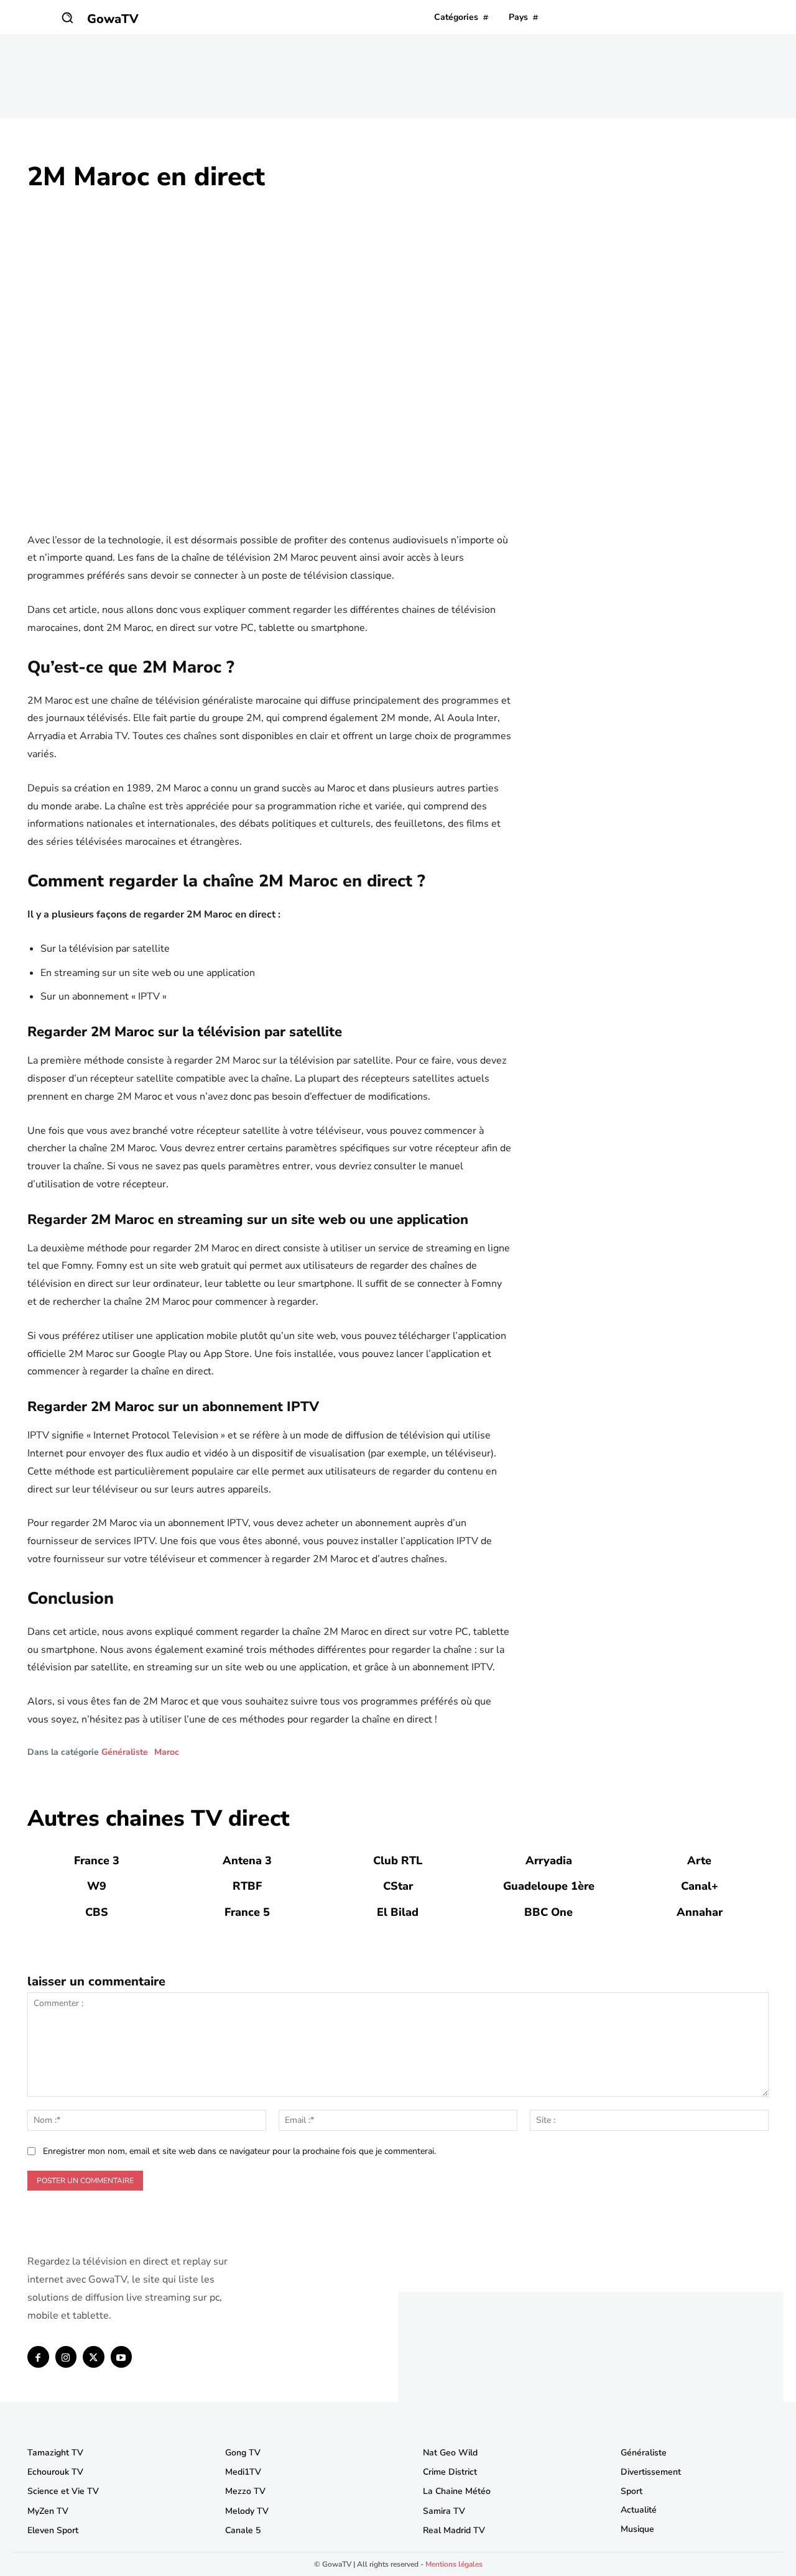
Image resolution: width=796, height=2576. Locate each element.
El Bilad (398, 1912)
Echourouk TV (55, 2472)
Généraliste (125, 1752)
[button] (67, 17)
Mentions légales (454, 2564)
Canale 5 (243, 2530)
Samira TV (444, 2511)
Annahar (700, 1912)
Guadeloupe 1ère (549, 1886)
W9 (97, 1886)
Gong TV (243, 2453)
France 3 (97, 1861)
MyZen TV (48, 2511)
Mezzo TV (245, 2491)
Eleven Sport (53, 2530)
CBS (97, 1912)
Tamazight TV (55, 2453)
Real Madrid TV (454, 2530)
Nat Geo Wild (450, 2453)
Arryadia (549, 1861)
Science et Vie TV (63, 2491)
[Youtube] (122, 2357)
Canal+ (700, 1886)
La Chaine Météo (457, 2491)
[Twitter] (94, 2357)
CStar (398, 1886)
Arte (699, 1861)
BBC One (548, 1912)
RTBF (247, 1886)
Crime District (450, 2472)
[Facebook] (38, 2357)
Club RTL (398, 1861)
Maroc (167, 1752)
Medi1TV (243, 2472)
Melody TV (247, 2511)
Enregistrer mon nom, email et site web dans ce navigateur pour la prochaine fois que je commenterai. (239, 2151)
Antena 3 (247, 1861)
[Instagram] (66, 2357)
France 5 (247, 1912)
